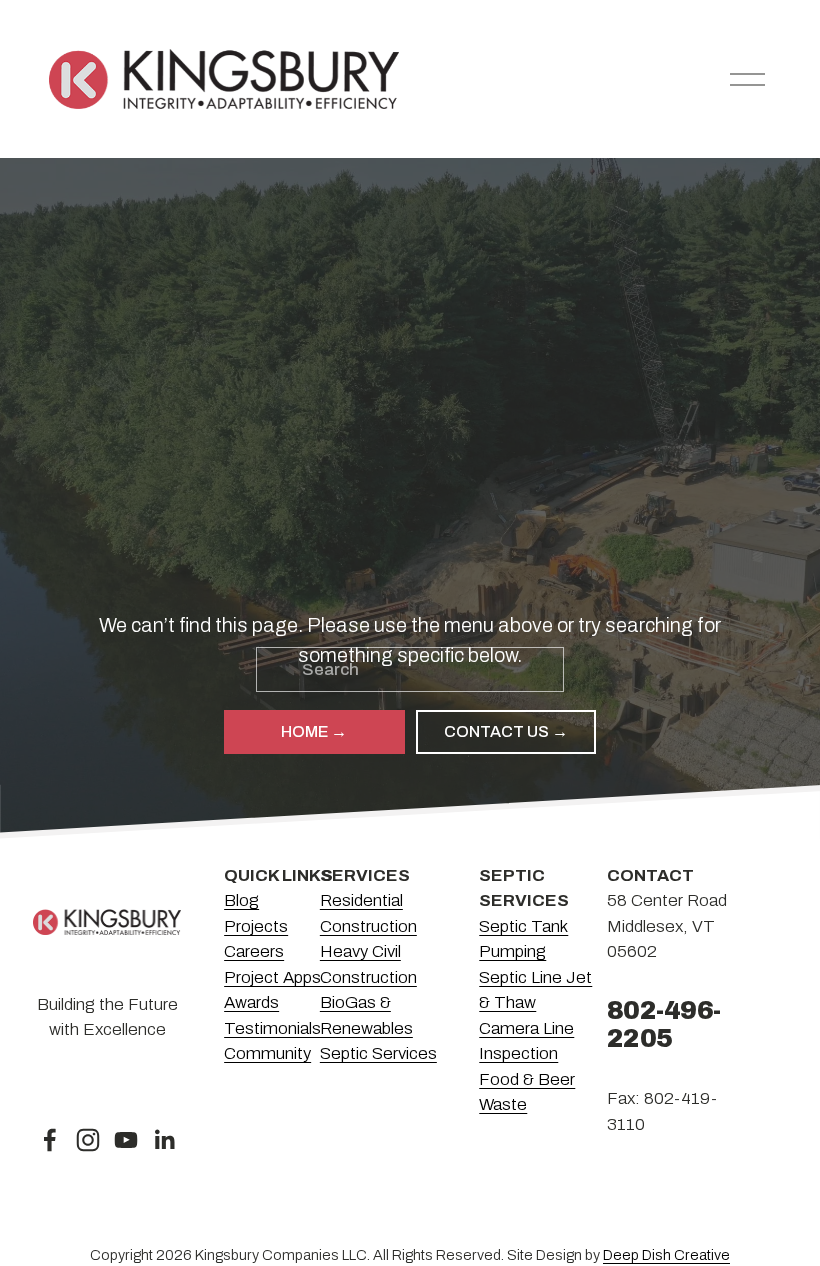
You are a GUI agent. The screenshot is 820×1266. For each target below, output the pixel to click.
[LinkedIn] (164, 1140)
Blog (241, 900)
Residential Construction (368, 913)
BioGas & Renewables (366, 1015)
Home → (314, 731)
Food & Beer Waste (527, 1092)
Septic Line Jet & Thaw (535, 990)
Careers (254, 951)
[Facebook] (50, 1140)
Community (267, 1053)
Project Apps (272, 977)
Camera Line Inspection (526, 1041)
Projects (256, 926)
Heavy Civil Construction (368, 964)
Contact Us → (506, 731)
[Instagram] (88, 1140)
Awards (251, 1002)
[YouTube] (126, 1140)
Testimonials (272, 1028)
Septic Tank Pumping (523, 939)
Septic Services (378, 1053)
